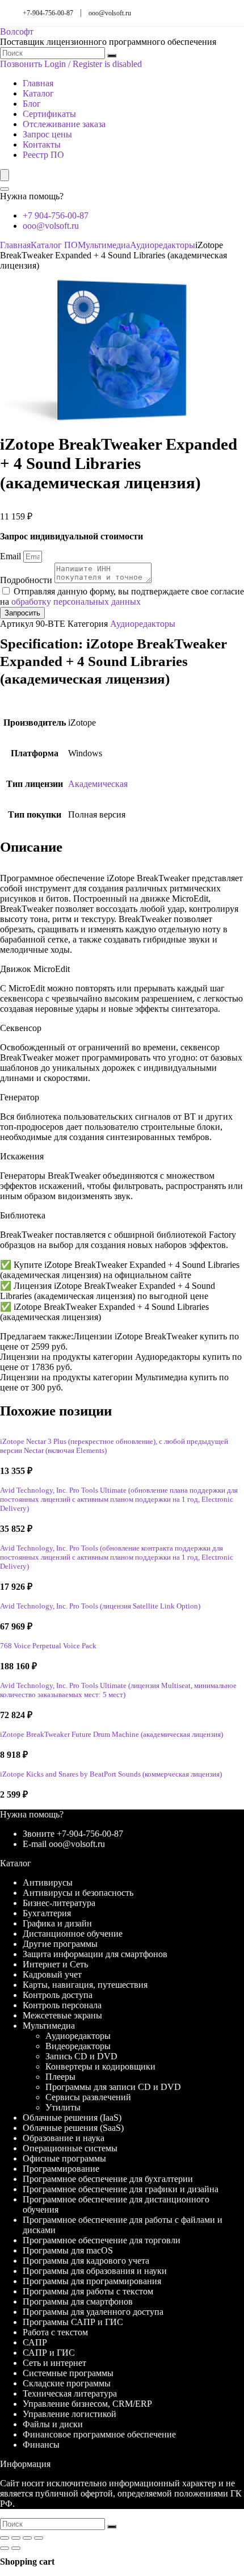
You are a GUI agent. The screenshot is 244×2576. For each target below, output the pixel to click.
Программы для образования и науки (95, 2271)
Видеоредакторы (78, 2046)
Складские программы (67, 2383)
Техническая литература (70, 2393)
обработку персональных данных (76, 602)
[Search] (5, 189)
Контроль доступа (58, 1995)
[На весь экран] (16, 2538)
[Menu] (5, 175)
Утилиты (63, 2107)
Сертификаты (49, 114)
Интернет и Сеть (55, 1964)
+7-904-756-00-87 (48, 13)
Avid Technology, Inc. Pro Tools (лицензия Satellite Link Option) (100, 1606)
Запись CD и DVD (81, 2056)
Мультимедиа (104, 245)
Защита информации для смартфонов (95, 1954)
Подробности (27, 580)
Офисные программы (64, 2158)
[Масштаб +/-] (5, 2538)
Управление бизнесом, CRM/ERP (87, 2404)
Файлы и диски (53, 2424)
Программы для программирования (92, 2281)
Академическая (98, 784)
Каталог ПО (54, 245)
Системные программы (68, 2373)
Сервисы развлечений (88, 2097)
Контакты (42, 144)
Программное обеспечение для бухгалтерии (108, 2179)
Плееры (60, 2077)
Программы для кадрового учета (86, 2261)
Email (12, 556)
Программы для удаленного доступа (93, 2312)
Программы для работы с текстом (88, 2291)
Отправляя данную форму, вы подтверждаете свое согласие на (122, 596)
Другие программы (60, 1944)
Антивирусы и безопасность (78, 1893)
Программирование (61, 2169)
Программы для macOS (68, 2250)
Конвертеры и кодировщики (100, 2066)
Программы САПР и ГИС (73, 2322)
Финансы (41, 2445)
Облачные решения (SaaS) (73, 2128)
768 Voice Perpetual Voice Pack (48, 1646)
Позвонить (21, 64)
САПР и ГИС (49, 2353)
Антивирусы (48, 1882)
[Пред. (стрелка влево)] (5, 2548)
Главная (38, 83)
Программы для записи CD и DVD (113, 2087)
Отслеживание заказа (64, 124)
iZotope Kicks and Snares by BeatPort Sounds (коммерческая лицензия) (111, 1774)
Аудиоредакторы (163, 245)
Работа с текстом (55, 2332)
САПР (35, 2342)
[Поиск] (112, 56)
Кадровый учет (52, 1974)
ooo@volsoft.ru (110, 13)
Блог (32, 104)
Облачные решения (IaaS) (72, 2118)
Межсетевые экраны (62, 2015)
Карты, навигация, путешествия (85, 1985)
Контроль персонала (62, 2005)
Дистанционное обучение (73, 1934)
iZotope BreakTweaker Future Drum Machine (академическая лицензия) (112, 1735)
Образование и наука (64, 2138)
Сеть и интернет (54, 2363)
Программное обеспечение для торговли (102, 2240)
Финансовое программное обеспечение (99, 2434)
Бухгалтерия (47, 1913)
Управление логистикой (70, 2414)
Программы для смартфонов (78, 2301)
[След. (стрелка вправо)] (16, 2548)
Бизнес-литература (59, 1903)
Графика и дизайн (57, 1923)
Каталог (38, 93)
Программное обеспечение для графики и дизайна (121, 2189)
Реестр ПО (43, 155)
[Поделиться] (27, 2538)
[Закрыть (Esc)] (39, 2538)
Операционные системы (70, 2148)
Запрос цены (47, 134)
